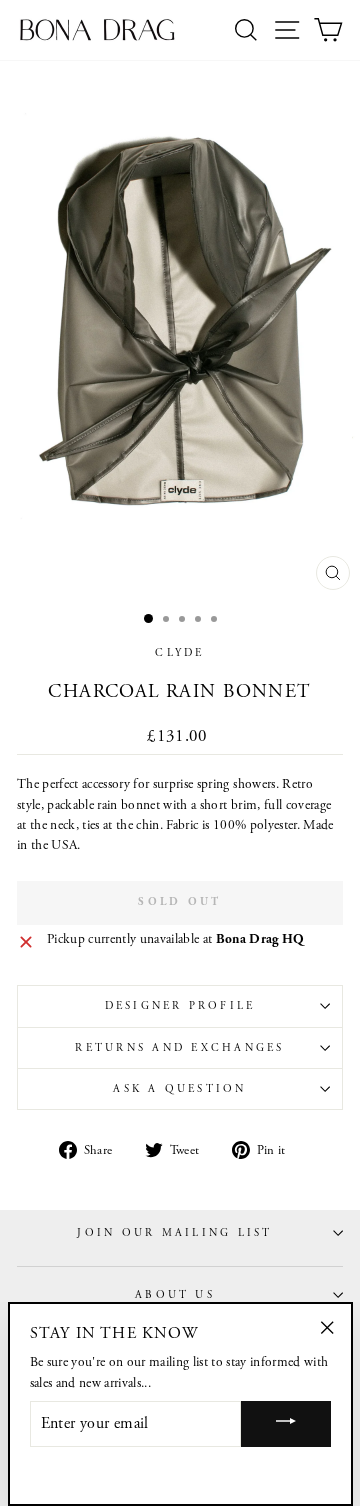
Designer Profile (180, 1006)
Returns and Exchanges (179, 1048)
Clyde (179, 653)
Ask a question (179, 1089)
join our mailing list (174, 1233)
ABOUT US (175, 1295)
